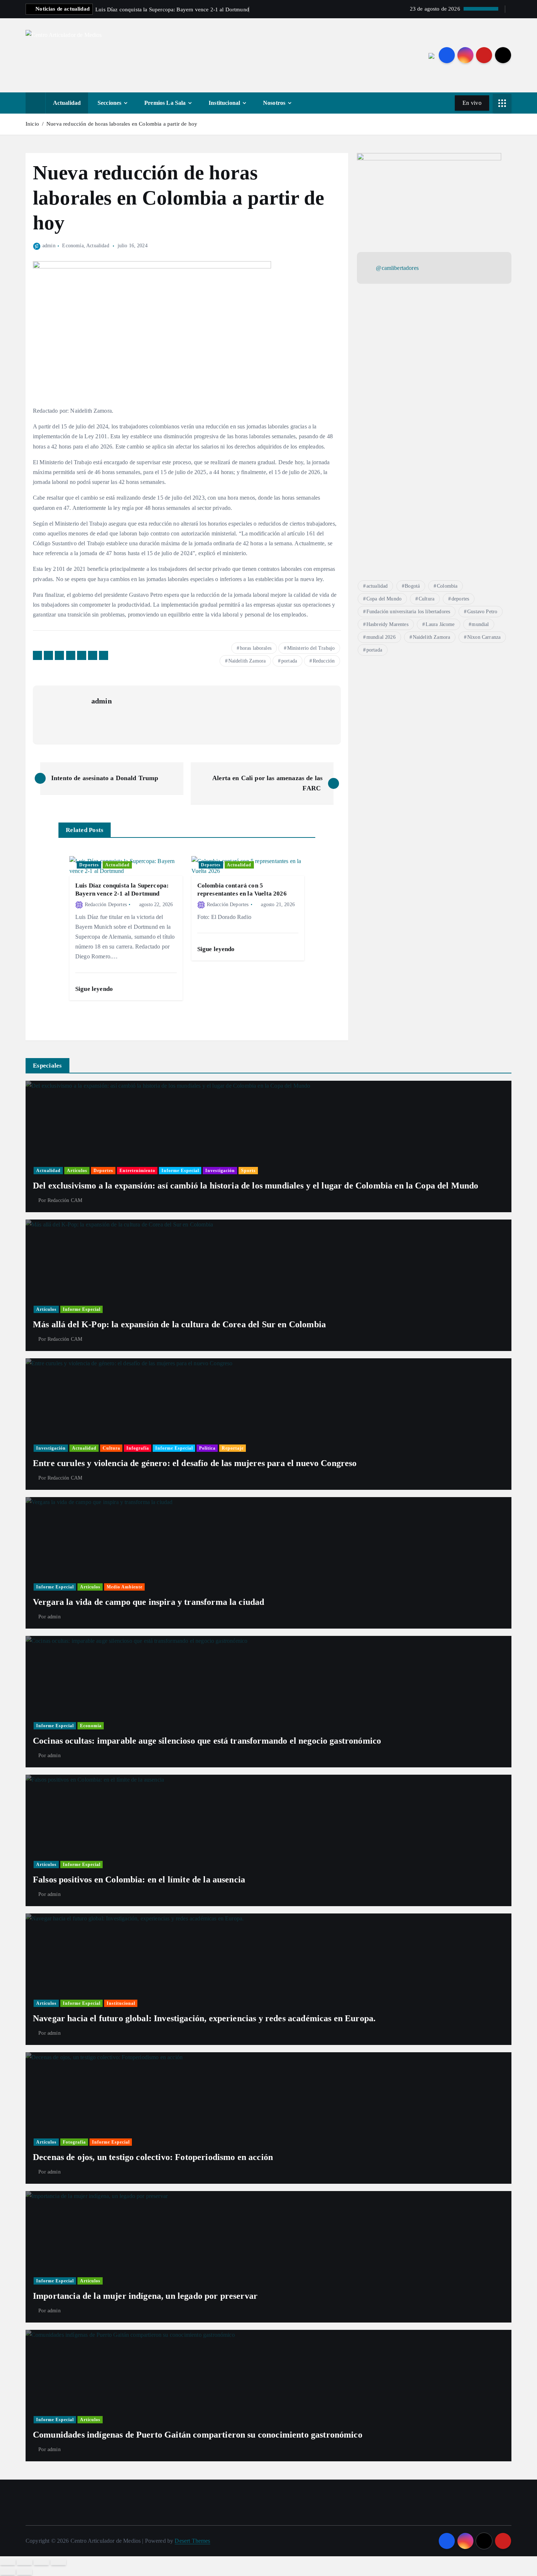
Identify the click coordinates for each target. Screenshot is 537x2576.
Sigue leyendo (95, 989)
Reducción (324, 661)
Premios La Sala (165, 103)
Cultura (426, 599)
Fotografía (74, 2142)
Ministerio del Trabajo (311, 648)
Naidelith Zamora (247, 661)
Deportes (89, 865)
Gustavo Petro (482, 612)
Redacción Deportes (106, 905)
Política (207, 1448)
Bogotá (412, 586)
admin (49, 246)
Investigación (220, 1171)
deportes (460, 599)
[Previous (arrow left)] (8, 2572)
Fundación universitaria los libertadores (408, 612)
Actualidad (67, 103)
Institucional (224, 103)
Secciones (109, 103)
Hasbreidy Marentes (387, 624)
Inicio (32, 124)
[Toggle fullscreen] (41, 2562)
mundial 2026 (381, 637)
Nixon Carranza (484, 637)
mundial (480, 624)
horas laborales (256, 648)
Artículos (77, 1171)
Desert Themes (192, 2541)
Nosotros (274, 103)
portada (289, 661)
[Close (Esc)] (8, 2562)
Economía (73, 246)
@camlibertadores (397, 268)
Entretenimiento (137, 1171)
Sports (248, 1171)
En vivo (472, 103)
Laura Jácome (440, 624)
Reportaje (233, 1448)
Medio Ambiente (125, 1587)
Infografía (138, 1448)
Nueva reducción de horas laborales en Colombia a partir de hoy (123, 124)
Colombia (447, 586)
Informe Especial (180, 1171)
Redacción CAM (65, 1200)
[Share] (24, 2562)
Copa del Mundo (384, 599)
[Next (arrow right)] (24, 2572)
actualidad (377, 586)
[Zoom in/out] (58, 2562)
